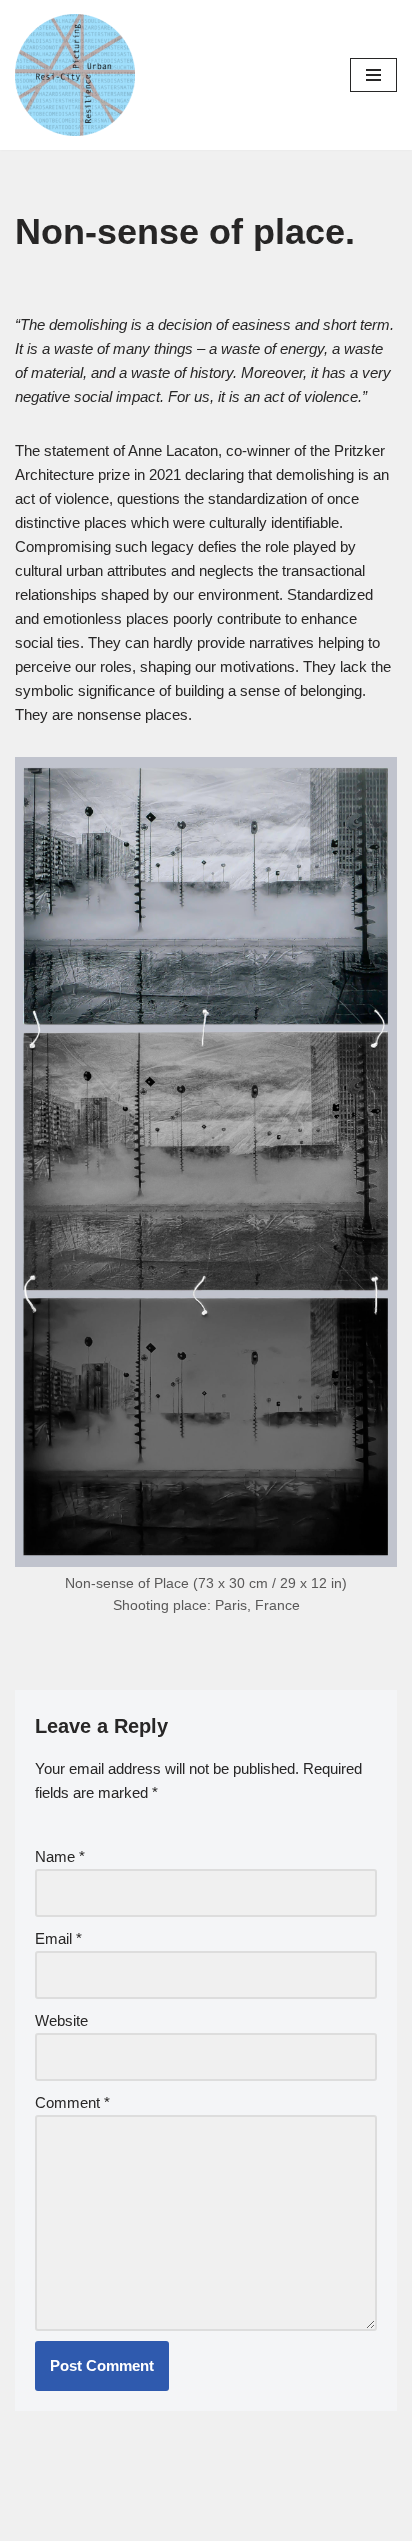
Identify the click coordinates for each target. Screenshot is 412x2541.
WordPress (271, 2520)
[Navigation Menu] (373, 75)
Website (61, 2020)
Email (58, 1938)
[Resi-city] (75, 75)
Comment (72, 2102)
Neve (122, 2520)
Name (60, 1856)
